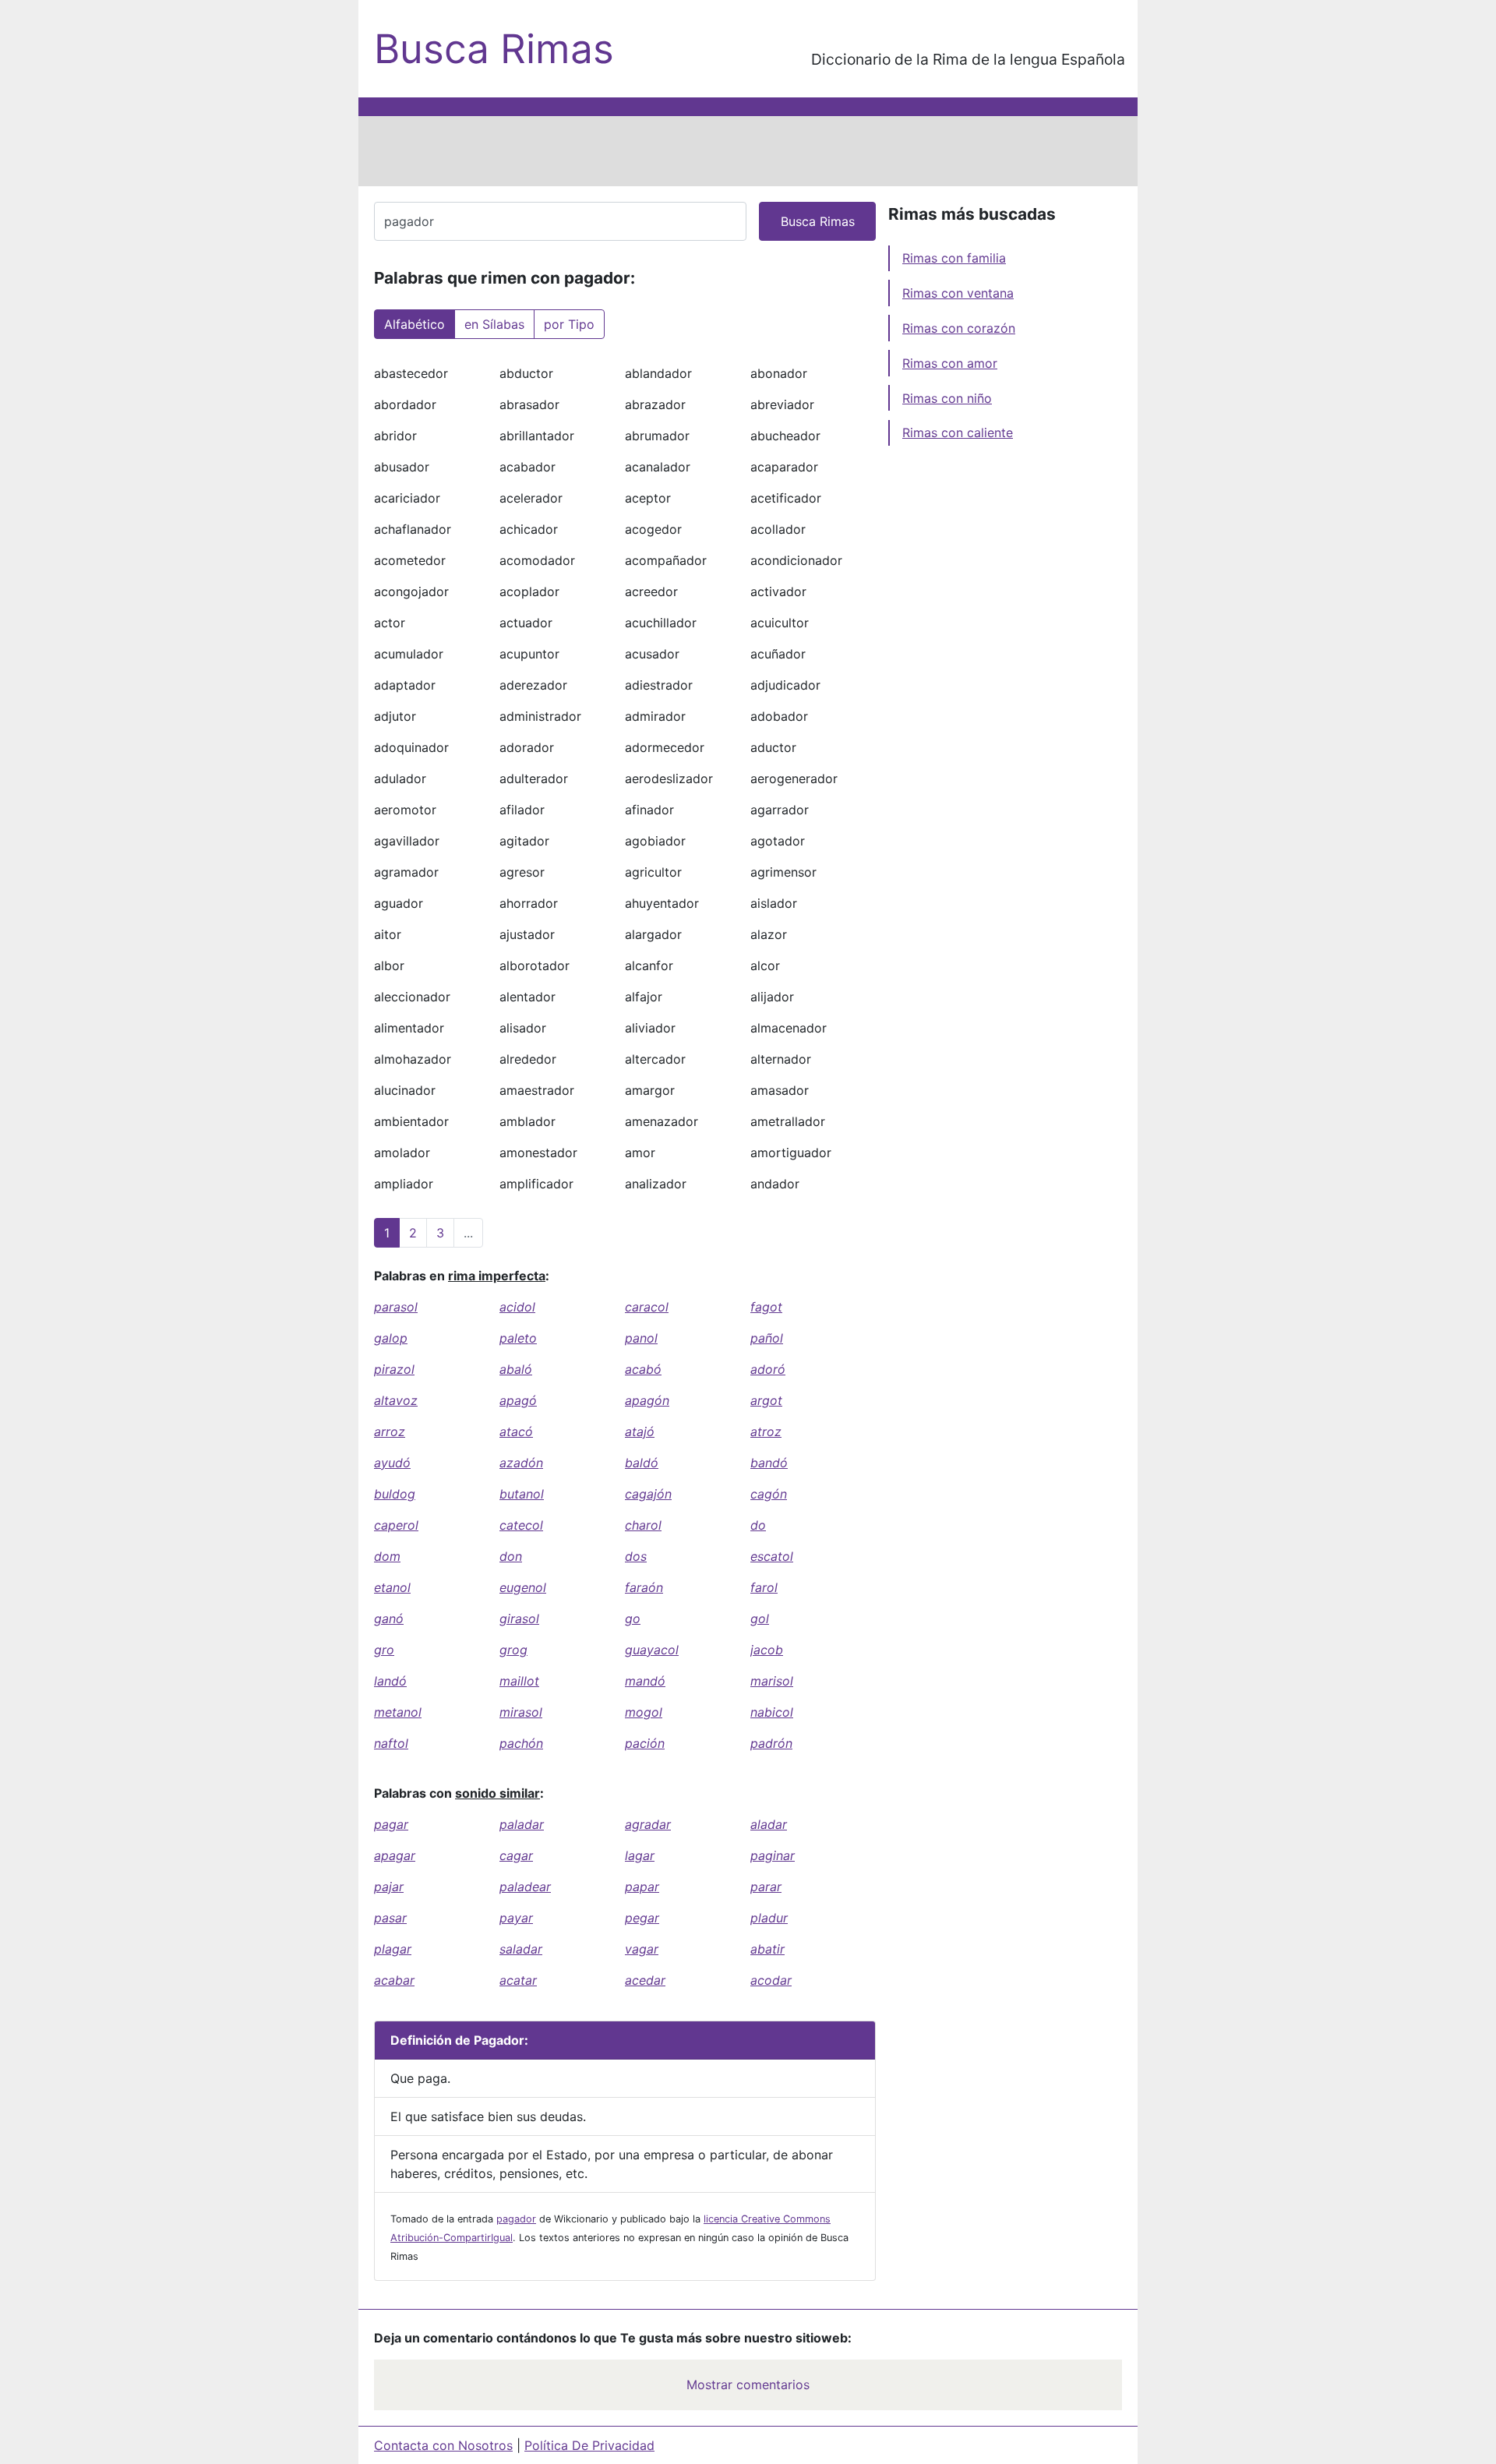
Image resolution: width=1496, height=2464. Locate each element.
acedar (645, 1980)
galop (391, 1338)
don (511, 1556)
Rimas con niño (947, 398)
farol (764, 1587)
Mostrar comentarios (748, 2385)
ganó (389, 1619)
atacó (516, 1431)
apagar (395, 1855)
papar (642, 1887)
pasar (390, 1918)
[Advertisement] (748, 151)
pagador (516, 2219)
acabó (643, 1369)
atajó (640, 1431)
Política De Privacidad (589, 2445)
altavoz (396, 1400)
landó (390, 1681)
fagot (766, 1307)
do (758, 1525)
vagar (642, 1949)
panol (641, 1338)
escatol (772, 1556)
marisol (772, 1681)
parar (766, 1887)
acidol (517, 1307)
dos (636, 1556)
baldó (642, 1463)
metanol (398, 1712)
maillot (519, 1681)
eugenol (523, 1587)
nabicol (772, 1712)
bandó (769, 1463)
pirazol (394, 1369)
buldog (395, 1494)
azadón (521, 1463)
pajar (389, 1887)
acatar (518, 1980)
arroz (390, 1431)
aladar (769, 1824)
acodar (771, 1980)
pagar (391, 1824)
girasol (519, 1619)
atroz (766, 1431)
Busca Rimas (494, 49)
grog (513, 1650)
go (633, 1619)
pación (645, 1743)
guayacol (652, 1650)
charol (643, 1525)
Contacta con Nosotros (443, 2445)
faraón (644, 1587)
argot (766, 1400)
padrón (771, 1743)
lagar (640, 1855)
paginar (773, 1855)
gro (384, 1650)
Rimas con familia (954, 258)
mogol (644, 1712)
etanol (392, 1587)
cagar (516, 1855)
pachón (521, 1743)
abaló (516, 1369)
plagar (393, 1949)
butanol (522, 1494)
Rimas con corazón (959, 328)
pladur (769, 1918)
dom (387, 1556)
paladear (525, 1887)
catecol (521, 1525)
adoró (768, 1369)
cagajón (648, 1494)
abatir (767, 1949)
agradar (648, 1824)
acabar (394, 1980)
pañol (767, 1338)
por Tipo (569, 324)
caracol (647, 1307)
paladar (522, 1824)
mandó (645, 1681)
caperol (396, 1525)
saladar (521, 1949)
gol (760, 1619)
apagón (647, 1400)
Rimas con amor (950, 363)
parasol (396, 1307)
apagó (518, 1400)
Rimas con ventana (958, 293)
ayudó (392, 1463)
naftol (391, 1743)
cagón (769, 1494)
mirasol (521, 1712)
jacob (767, 1650)
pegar (642, 1918)
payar (516, 1918)
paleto (518, 1338)
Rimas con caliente (958, 432)
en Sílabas (494, 324)
